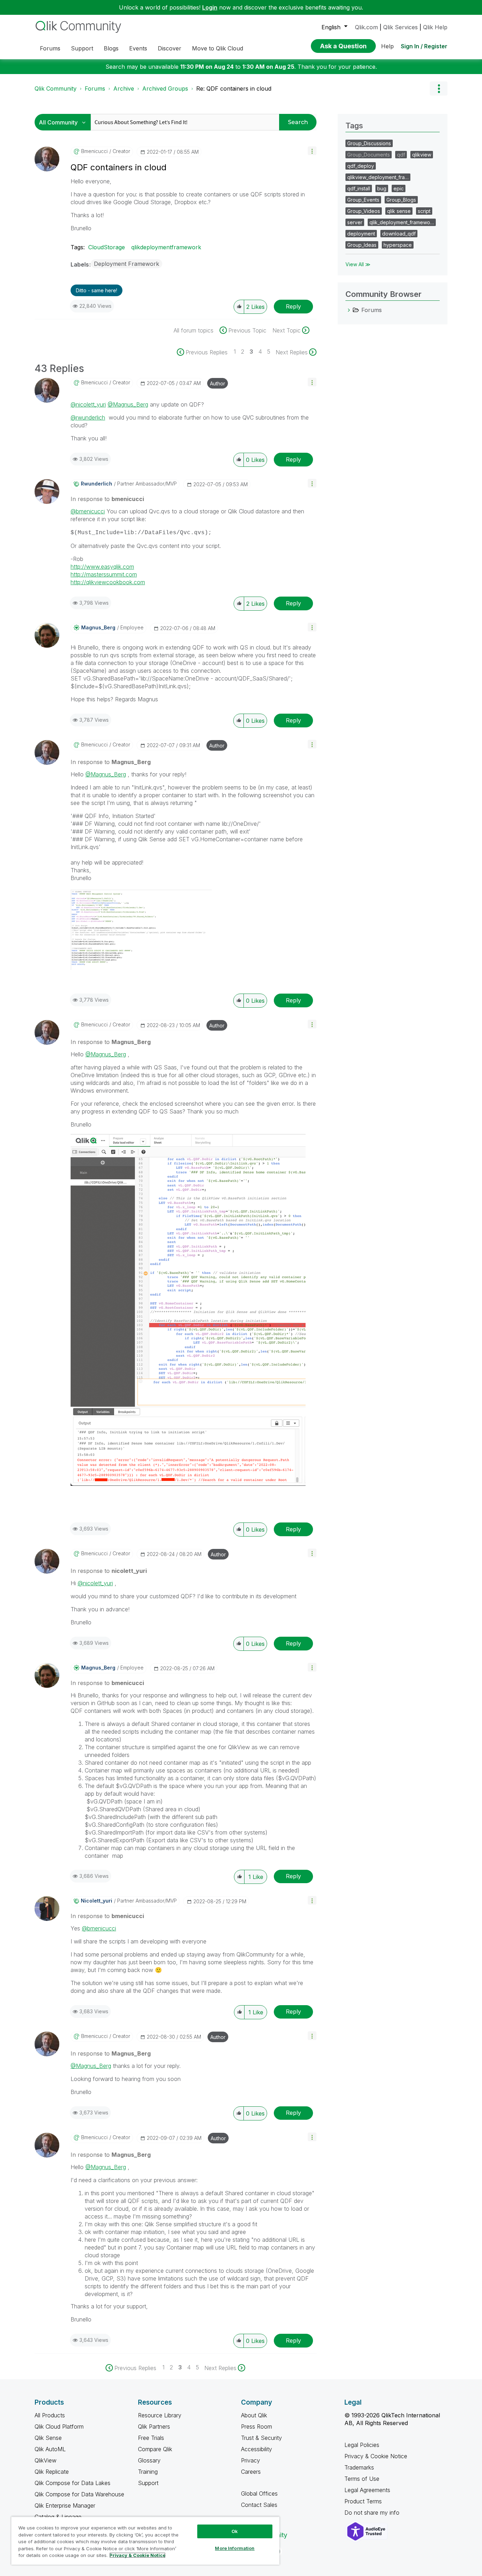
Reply (293, 306)
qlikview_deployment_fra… (378, 177)
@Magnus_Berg (128, 404)
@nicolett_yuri (88, 404)
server (355, 222)
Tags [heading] (354, 126)
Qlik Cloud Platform (59, 2427)
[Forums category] (349, 310)
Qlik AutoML (50, 2449)
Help (387, 46)
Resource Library (160, 2415)
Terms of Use (362, 2479)
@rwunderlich (88, 417)
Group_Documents (369, 155)
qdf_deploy (361, 166)
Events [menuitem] (138, 48)
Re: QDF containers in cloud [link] (234, 88)
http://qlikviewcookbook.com (108, 582)
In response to (107, 499)
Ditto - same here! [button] (97, 290)
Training (148, 2472)
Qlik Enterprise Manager (65, 2505)
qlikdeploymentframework (166, 247)
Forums (95, 88)
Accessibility (257, 2449)
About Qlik (254, 2415)
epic (399, 188)
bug (382, 188)
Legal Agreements (367, 2490)
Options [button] (439, 88)
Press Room (257, 2427)
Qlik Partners (154, 2427)
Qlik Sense (48, 2438)
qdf (401, 155)
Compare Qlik (155, 2449)
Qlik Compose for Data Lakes (73, 2483)
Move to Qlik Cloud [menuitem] (218, 48)
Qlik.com (366, 27)
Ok (235, 2531)
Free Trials (151, 2438)
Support (148, 2483)
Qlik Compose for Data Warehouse (79, 2494)
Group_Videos (364, 211)
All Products (50, 2415)
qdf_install (359, 188)
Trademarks (359, 2467)
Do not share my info (373, 2513)
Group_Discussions (369, 143)
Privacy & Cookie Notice (376, 2456)
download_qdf (399, 234)
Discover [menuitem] (170, 48)
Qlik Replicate (52, 2472)
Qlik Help (435, 27)
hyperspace (398, 245)
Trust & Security (261, 2438)
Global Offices (259, 2493)
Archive (124, 88)
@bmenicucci (88, 511)
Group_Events (363, 200)
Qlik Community (56, 88)
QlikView (46, 2460)
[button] (312, 151)
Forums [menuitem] (50, 48)
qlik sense (399, 211)
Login (210, 7)
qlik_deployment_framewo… (402, 222)
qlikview (422, 155)
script (424, 211)
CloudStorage (107, 247)
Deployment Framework (126, 264)
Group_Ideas (362, 245)
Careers (251, 2472)
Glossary (149, 2460)
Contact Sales (259, 2505)
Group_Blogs (401, 200)
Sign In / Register (424, 46)
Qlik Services (400, 27)
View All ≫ (358, 264)
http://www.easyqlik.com (102, 567)
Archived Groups (165, 88)
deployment (361, 234)
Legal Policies (362, 2445)
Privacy (251, 2460)
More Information (235, 2548)
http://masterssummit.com (104, 574)
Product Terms (363, 2501)
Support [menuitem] (82, 48)
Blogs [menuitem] (111, 48)
